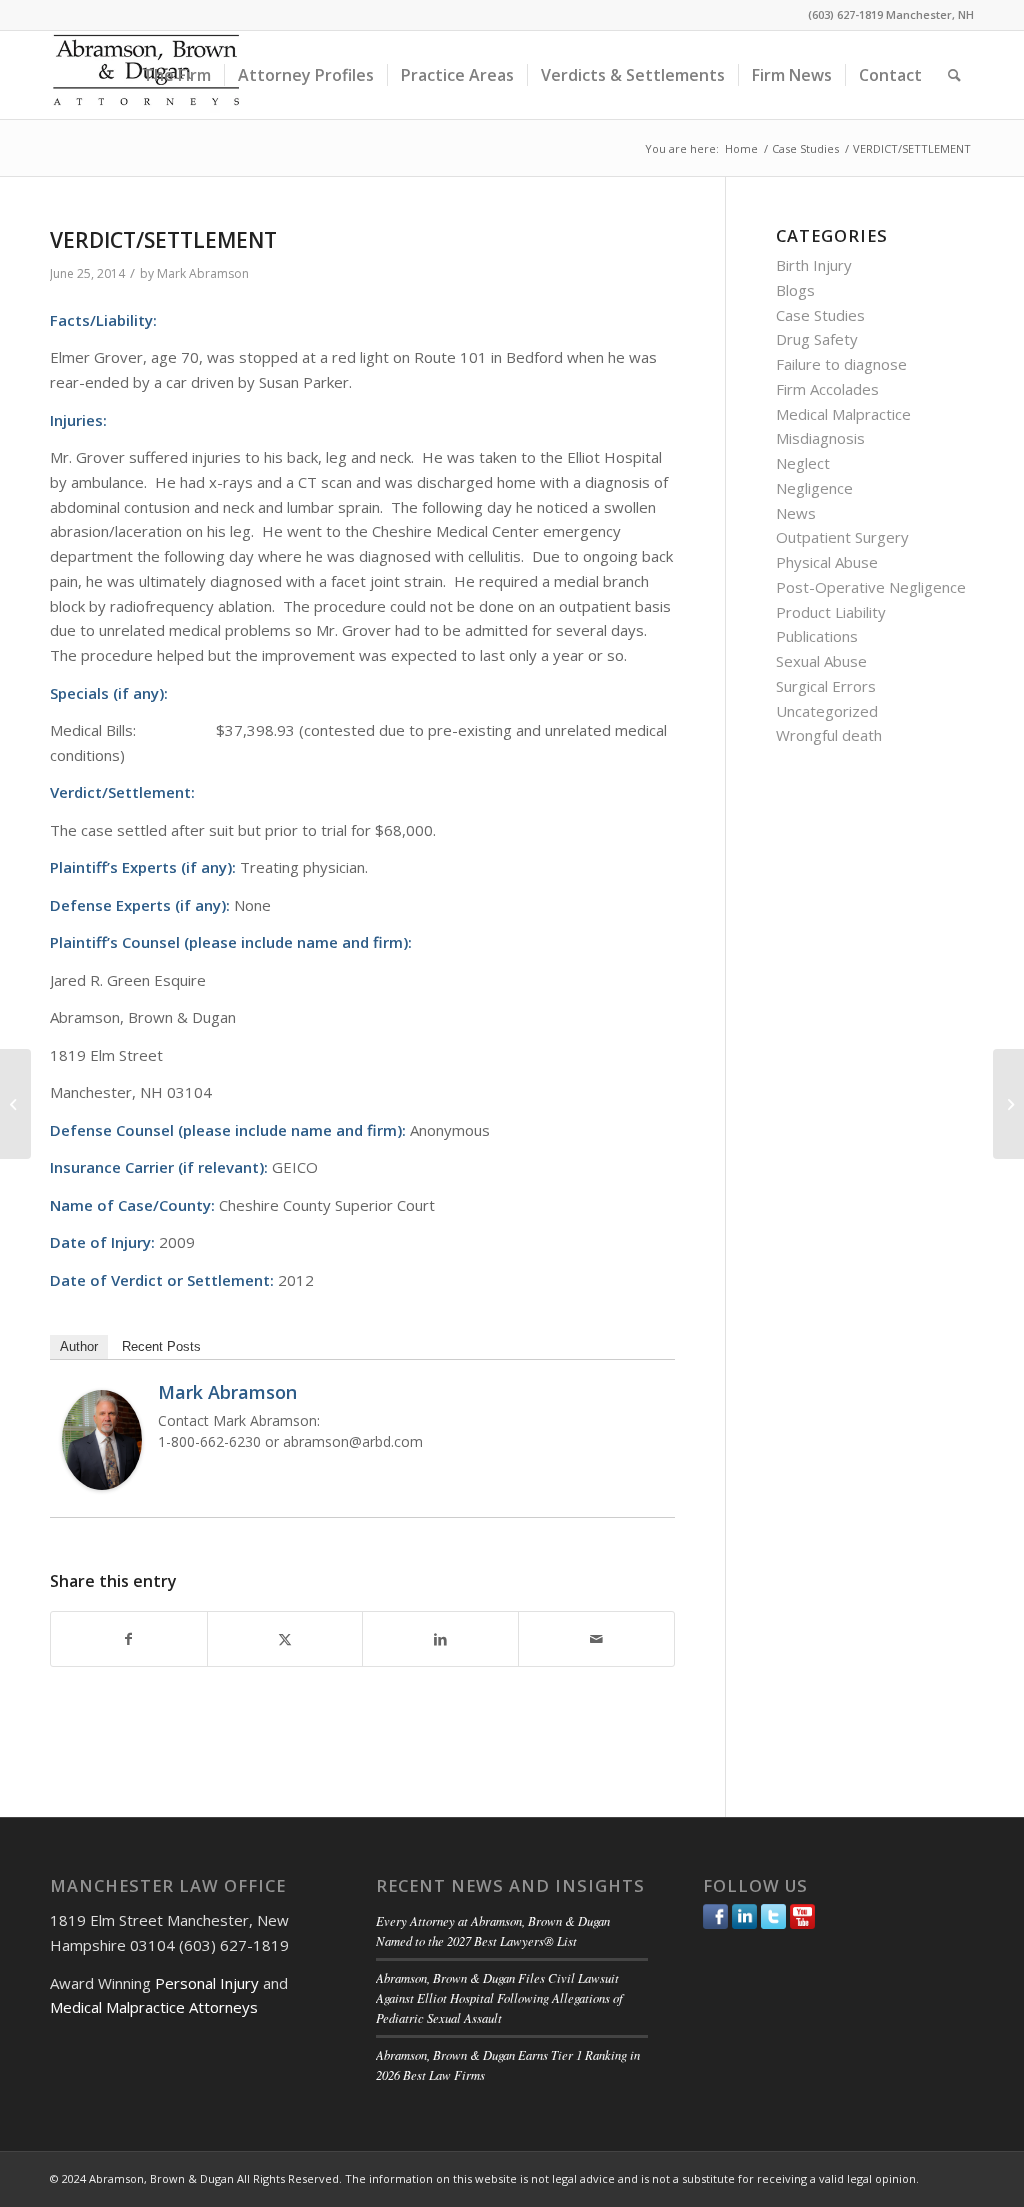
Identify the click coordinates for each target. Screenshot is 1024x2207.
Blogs (795, 290)
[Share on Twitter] (285, 1639)
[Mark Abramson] (102, 1484)
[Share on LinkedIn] (440, 1639)
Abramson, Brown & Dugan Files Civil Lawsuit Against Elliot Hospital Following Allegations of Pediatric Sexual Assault (499, 1997)
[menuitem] (177, 75)
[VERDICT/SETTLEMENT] (15, 1104)
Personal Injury (207, 1983)
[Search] (954, 75)
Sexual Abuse (821, 661)
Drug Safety (817, 339)
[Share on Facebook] (129, 1639)
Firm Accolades (827, 389)
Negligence (814, 488)
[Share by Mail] (596, 1639)
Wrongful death (829, 735)
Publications (817, 636)
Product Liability (831, 612)
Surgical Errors (826, 686)
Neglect (803, 463)
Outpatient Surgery (842, 537)
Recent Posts (161, 1346)
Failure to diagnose (841, 364)
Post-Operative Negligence (871, 587)
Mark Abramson (203, 273)
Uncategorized (827, 711)
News (796, 513)
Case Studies (820, 315)
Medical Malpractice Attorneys (154, 2007)
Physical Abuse (827, 562)
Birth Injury (814, 265)
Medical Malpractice (843, 414)
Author (79, 1346)
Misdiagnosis (820, 438)
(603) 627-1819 (845, 14)
